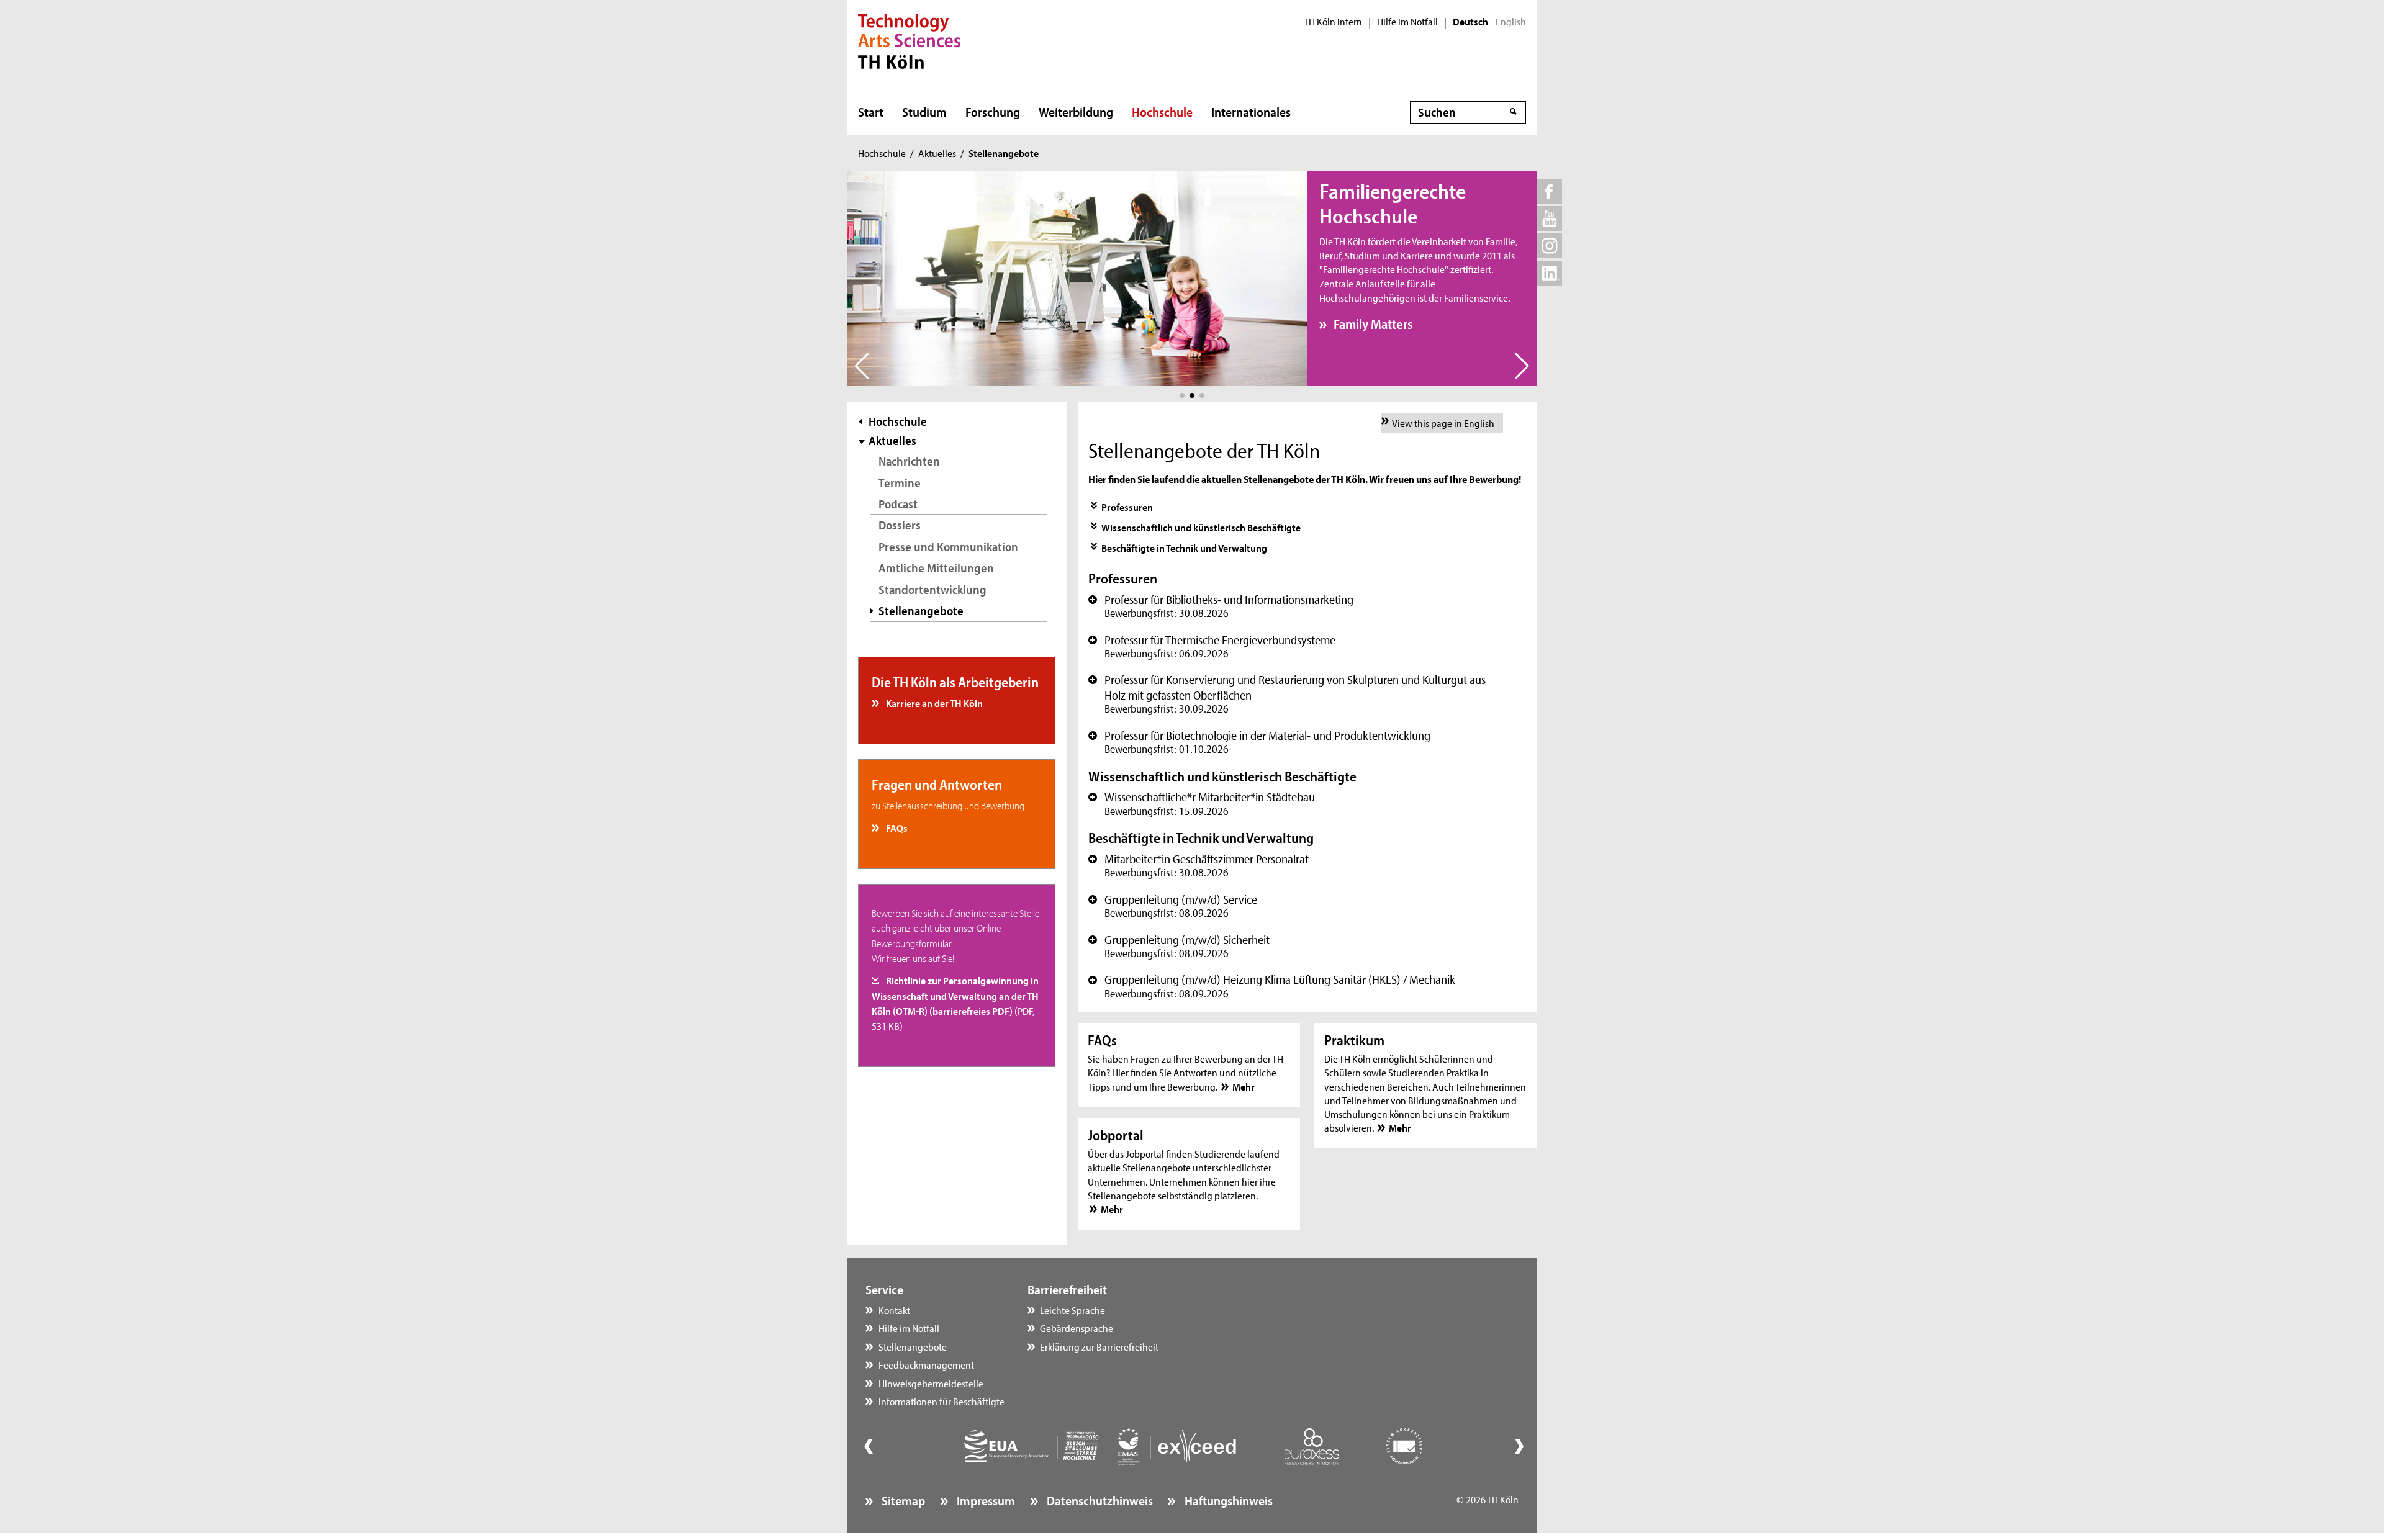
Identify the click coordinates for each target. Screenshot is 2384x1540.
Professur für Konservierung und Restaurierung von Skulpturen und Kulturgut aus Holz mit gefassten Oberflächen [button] (1287, 694)
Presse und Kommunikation (948, 547)
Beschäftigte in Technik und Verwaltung (1184, 547)
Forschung (993, 112)
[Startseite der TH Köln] (909, 40)
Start (871, 112)
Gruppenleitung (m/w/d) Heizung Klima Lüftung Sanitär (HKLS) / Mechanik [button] (1272, 986)
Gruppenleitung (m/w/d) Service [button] (1173, 906)
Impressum (985, 1500)
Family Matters (1373, 324)
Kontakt (894, 1310)
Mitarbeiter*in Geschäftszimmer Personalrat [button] (1199, 865)
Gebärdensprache (1077, 1328)
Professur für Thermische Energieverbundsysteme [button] (1212, 646)
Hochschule (1162, 112)
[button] (1182, 395)
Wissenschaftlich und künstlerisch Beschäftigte (1201, 527)
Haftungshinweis (1227, 1500)
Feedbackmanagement (926, 1364)
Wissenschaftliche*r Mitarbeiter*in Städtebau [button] (1202, 803)
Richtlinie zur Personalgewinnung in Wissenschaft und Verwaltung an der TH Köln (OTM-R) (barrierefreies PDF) (955, 1003)
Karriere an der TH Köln (933, 703)
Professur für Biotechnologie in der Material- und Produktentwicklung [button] (1259, 742)
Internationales (1251, 112)
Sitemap (902, 1500)
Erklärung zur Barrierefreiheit (1099, 1346)
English (1511, 22)
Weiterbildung (1076, 112)
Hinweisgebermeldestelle (931, 1383)
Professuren (1127, 507)
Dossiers (900, 525)
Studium (924, 112)
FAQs (896, 827)
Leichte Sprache (1072, 1310)
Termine (900, 483)
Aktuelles (937, 153)
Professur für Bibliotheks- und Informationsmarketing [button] (1221, 606)
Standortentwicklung (932, 589)
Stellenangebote (913, 1346)
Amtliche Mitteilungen (936, 568)
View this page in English (1443, 423)
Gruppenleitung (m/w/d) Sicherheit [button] (1179, 946)
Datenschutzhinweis (1099, 1500)
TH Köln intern (1333, 22)
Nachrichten (909, 461)
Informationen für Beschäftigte (941, 1401)
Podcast (898, 504)
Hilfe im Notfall (1407, 22)
